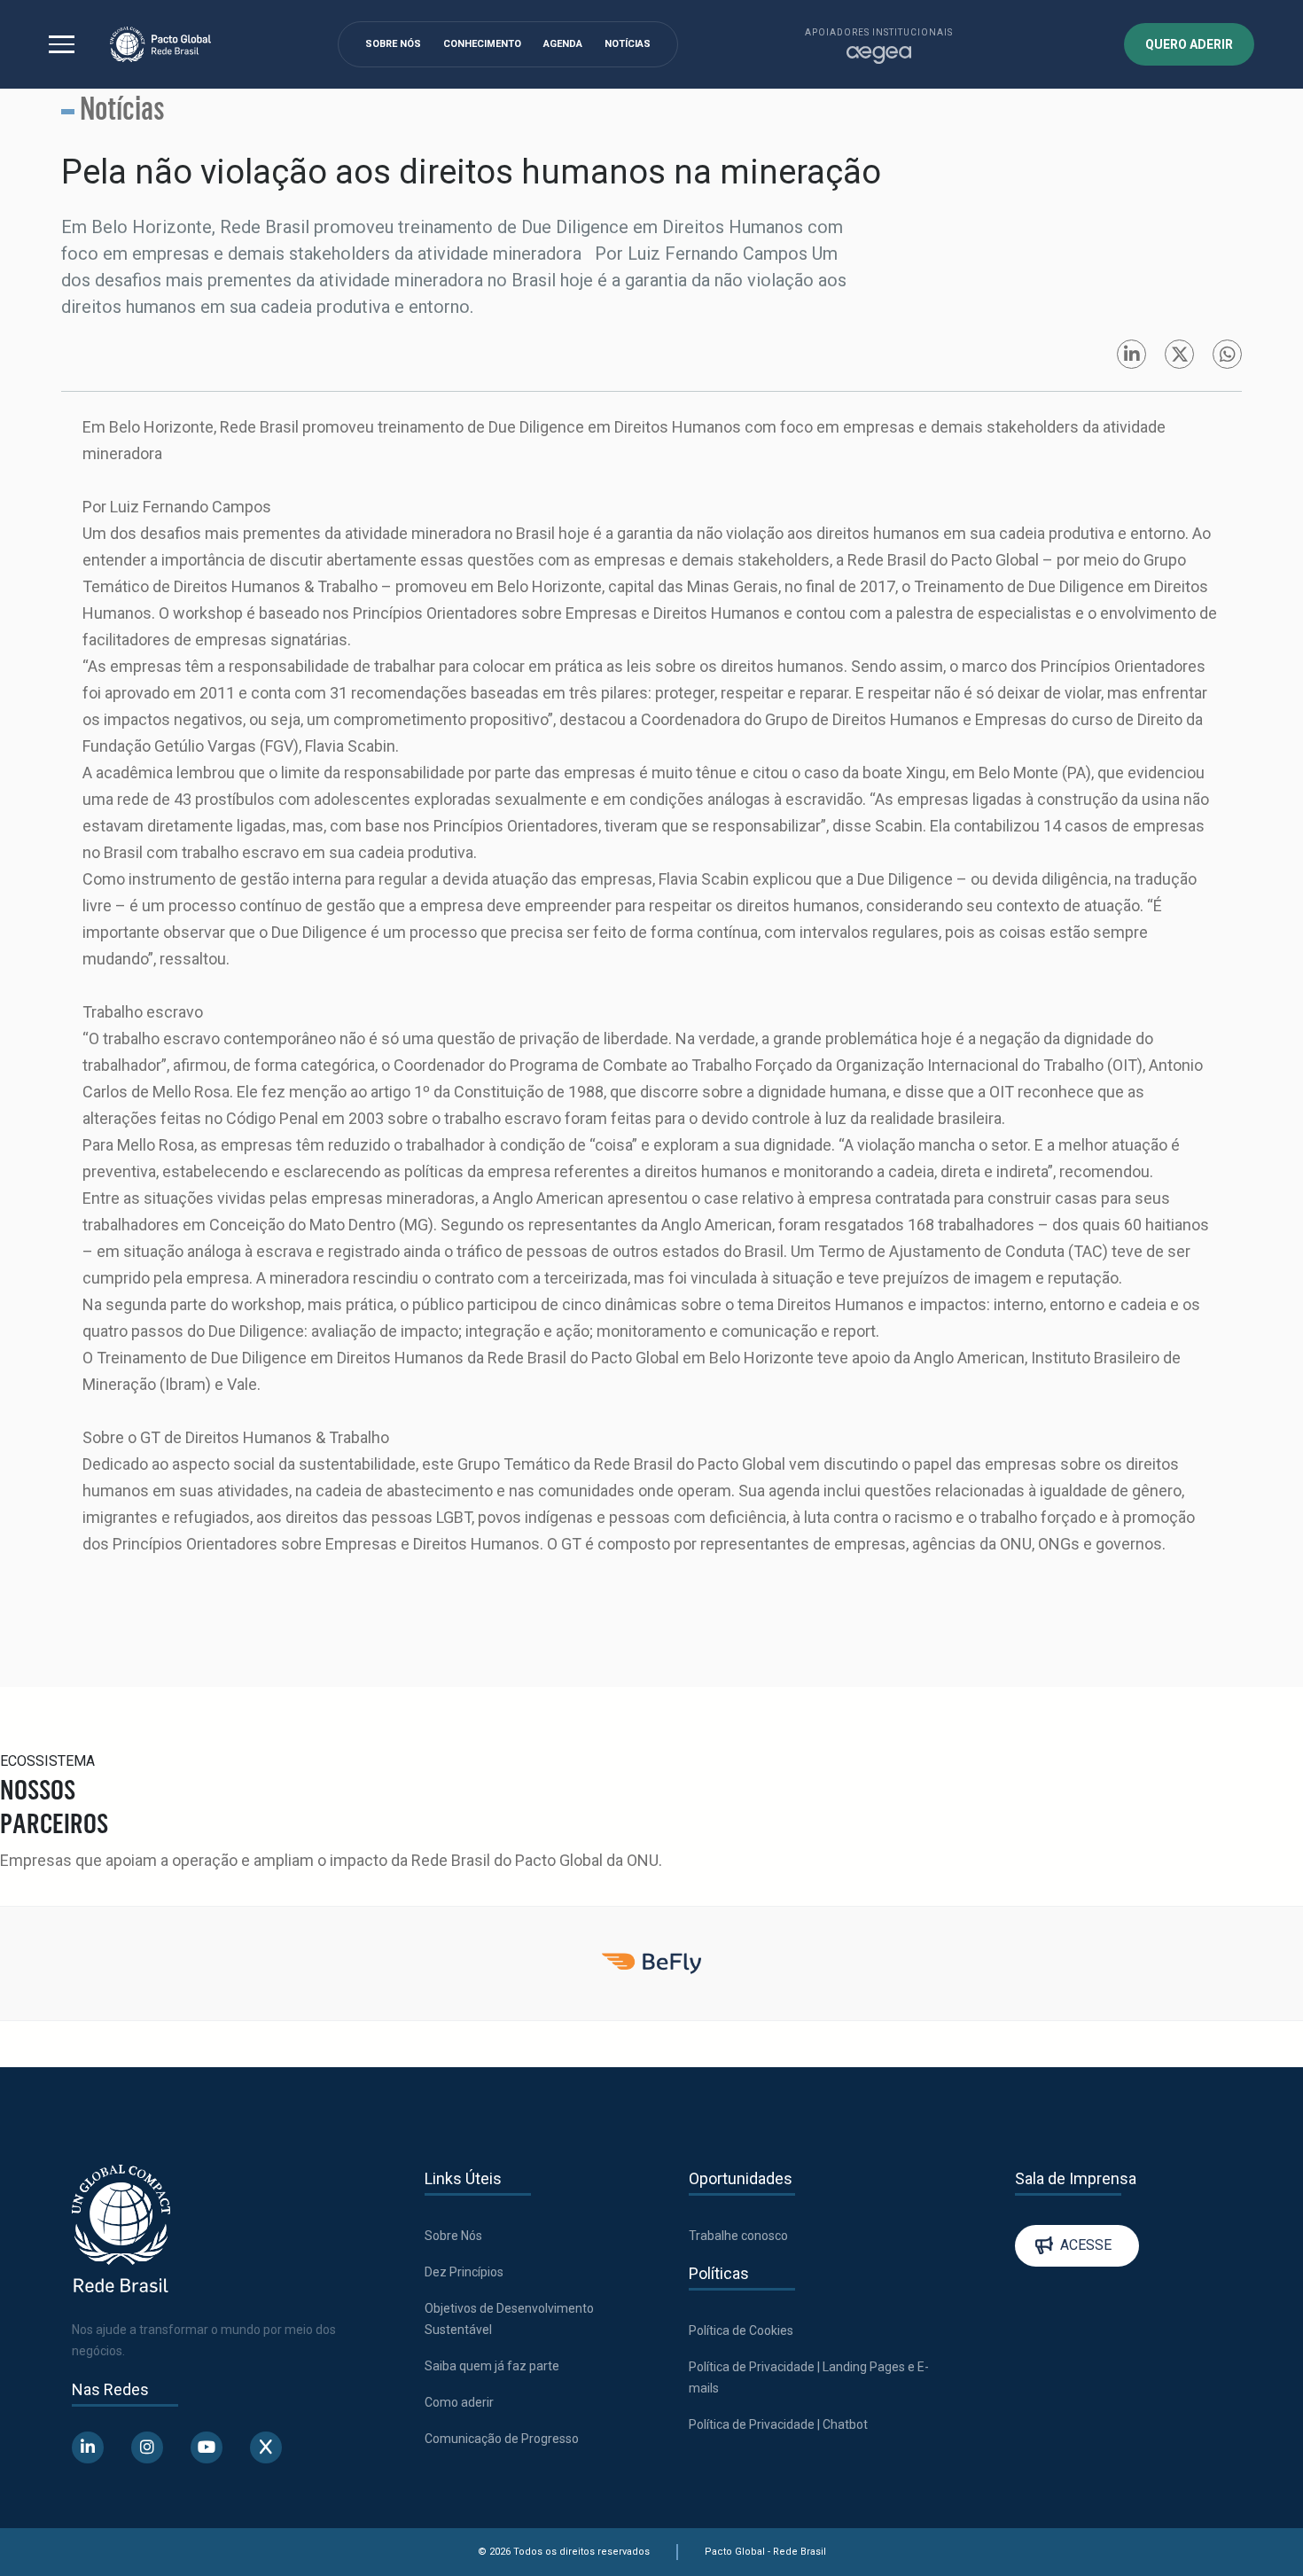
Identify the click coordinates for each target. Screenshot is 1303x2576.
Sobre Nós (453, 2236)
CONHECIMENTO (482, 44)
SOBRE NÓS (393, 44)
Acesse (1086, 2245)
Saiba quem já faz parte (492, 2366)
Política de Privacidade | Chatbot (778, 2424)
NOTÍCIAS (628, 44)
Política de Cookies (741, 2330)
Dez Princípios (464, 2272)
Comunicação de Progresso (502, 2439)
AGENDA (563, 44)
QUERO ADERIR (1189, 44)
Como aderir (459, 2402)
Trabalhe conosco (738, 2236)
